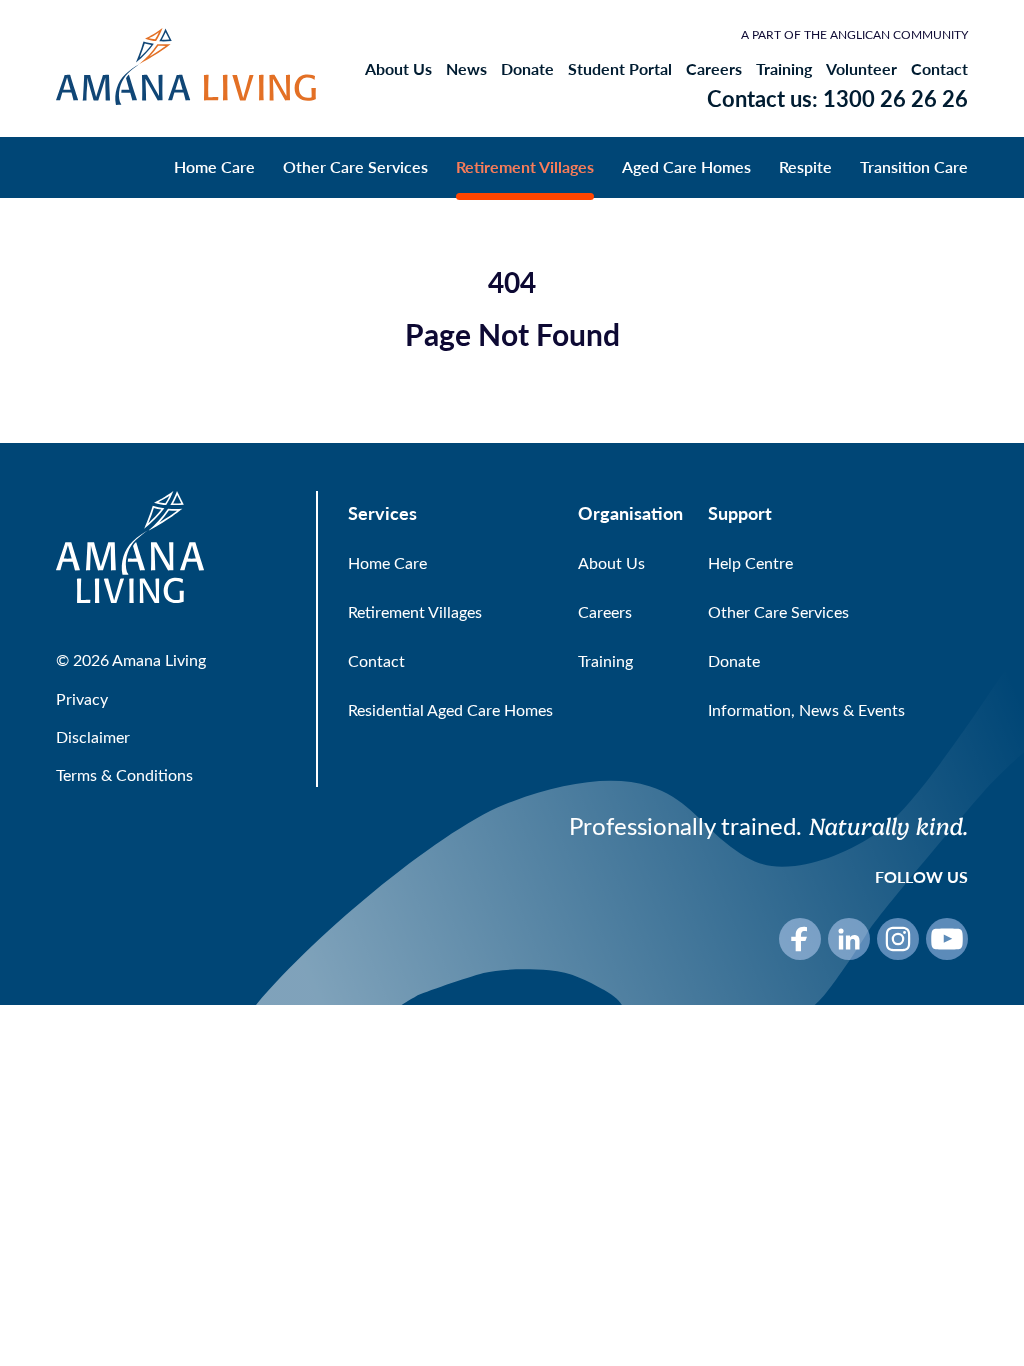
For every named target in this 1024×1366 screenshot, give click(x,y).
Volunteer (861, 69)
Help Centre (750, 562)
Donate (527, 69)
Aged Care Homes (686, 166)
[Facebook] (800, 939)
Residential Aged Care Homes (450, 709)
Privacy (82, 698)
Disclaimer (93, 736)
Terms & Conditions (124, 774)
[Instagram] (898, 939)
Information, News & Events (806, 709)
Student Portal (620, 69)
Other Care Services (355, 166)
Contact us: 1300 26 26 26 (837, 98)
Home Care (214, 166)
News (466, 69)
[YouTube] (947, 939)
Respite (805, 166)
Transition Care (914, 166)
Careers (714, 69)
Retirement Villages (525, 166)
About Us (398, 69)
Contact (939, 69)
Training (784, 69)
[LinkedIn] (849, 939)
